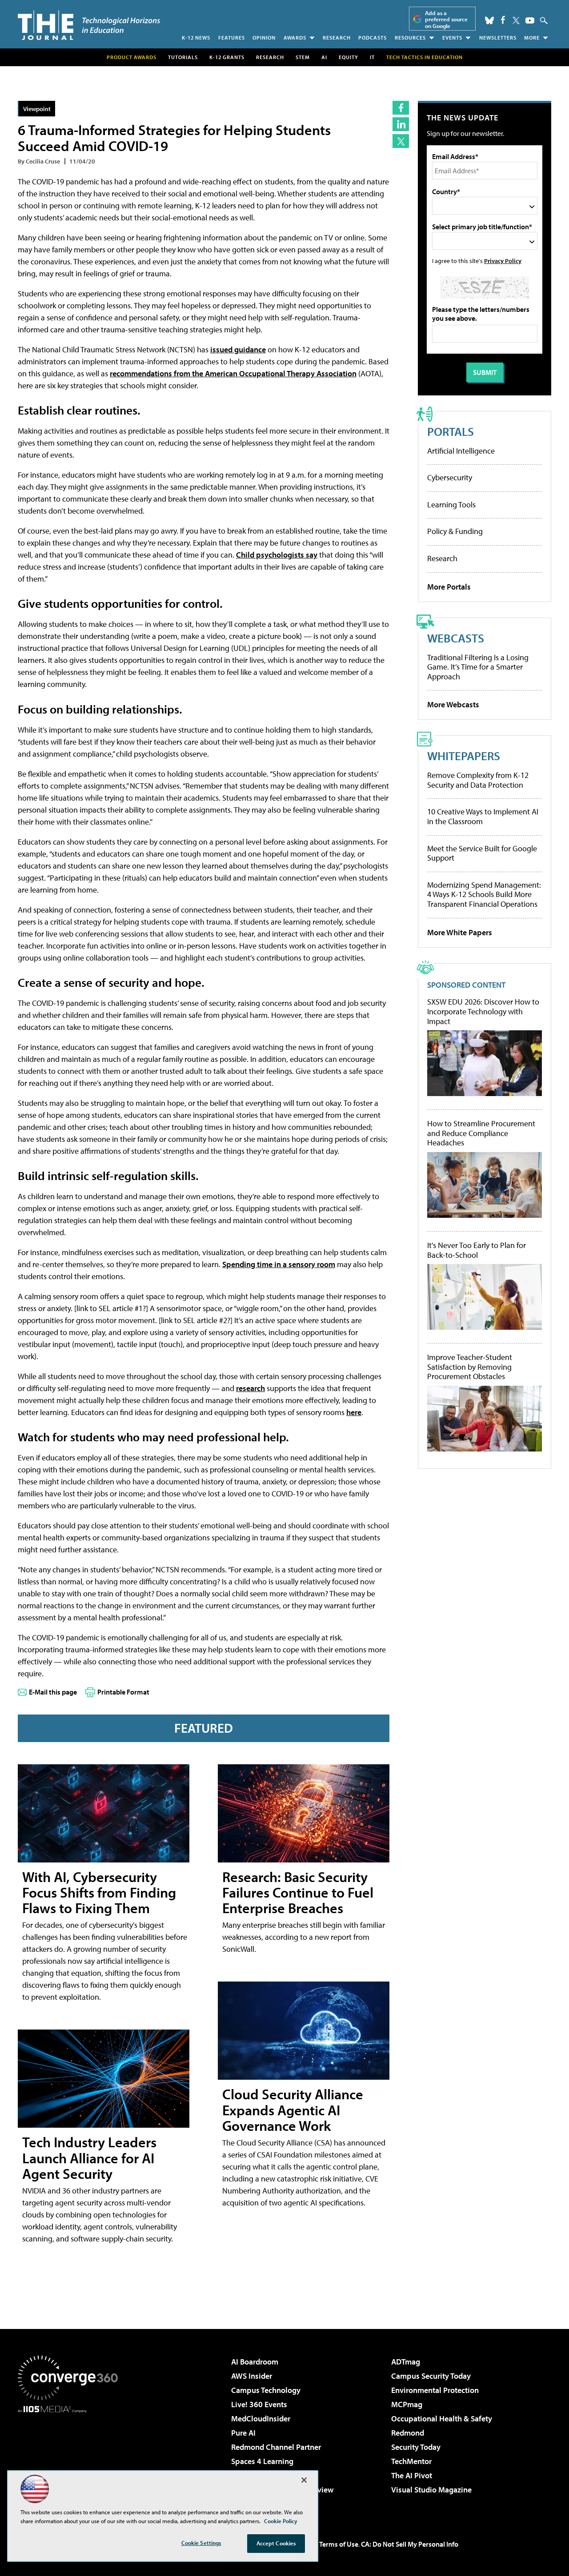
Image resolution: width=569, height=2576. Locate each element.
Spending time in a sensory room (279, 1264)
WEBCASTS (456, 638)
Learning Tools (451, 504)
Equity (349, 57)
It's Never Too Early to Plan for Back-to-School (477, 1250)
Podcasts (373, 38)
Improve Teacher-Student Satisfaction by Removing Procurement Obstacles (470, 1367)
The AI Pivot (412, 2475)
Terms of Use (339, 2544)
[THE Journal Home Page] (89, 25)
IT (372, 57)
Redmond (408, 2433)
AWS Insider (252, 2376)
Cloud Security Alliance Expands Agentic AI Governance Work (293, 2109)
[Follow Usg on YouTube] (530, 20)
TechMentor (411, 2461)
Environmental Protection (435, 2390)
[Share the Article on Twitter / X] (401, 141)
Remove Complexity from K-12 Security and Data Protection (478, 780)
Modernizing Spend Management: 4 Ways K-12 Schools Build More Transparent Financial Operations (484, 894)
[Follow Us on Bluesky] (489, 20)
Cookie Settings (201, 2543)
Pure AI (243, 2433)
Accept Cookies (276, 2543)
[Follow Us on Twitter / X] (516, 20)
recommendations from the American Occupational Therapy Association (233, 373)
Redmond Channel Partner (276, 2447)
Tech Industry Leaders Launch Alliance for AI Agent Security (89, 2157)
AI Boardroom (255, 2362)
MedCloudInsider (261, 2418)
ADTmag (406, 2362)
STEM (303, 57)
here (354, 1412)
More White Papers (460, 932)
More (532, 38)
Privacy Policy (503, 261)
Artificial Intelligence (461, 451)
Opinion (264, 38)
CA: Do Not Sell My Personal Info (410, 2544)
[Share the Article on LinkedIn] (401, 124)
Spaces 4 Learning (262, 2461)
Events (452, 38)
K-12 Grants (227, 57)
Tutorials (183, 57)
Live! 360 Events (259, 2404)
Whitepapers (464, 756)
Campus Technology (266, 2390)
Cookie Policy (281, 2521)
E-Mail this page (53, 1692)
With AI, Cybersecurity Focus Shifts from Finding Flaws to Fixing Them (99, 1892)
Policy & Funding (455, 531)
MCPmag (407, 2404)
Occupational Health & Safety (442, 2418)
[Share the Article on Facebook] (401, 108)
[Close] (304, 2480)
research (250, 1388)
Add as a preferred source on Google (446, 19)
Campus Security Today (431, 2376)
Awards (295, 38)
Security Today (416, 2447)
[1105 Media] (71, 2458)
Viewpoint (37, 109)
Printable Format (123, 1692)
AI (324, 57)
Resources (410, 38)
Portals (451, 431)
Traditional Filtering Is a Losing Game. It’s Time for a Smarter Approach (478, 667)
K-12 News (196, 38)
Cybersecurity (450, 477)
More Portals (449, 587)
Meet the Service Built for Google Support (482, 853)
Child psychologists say (277, 555)
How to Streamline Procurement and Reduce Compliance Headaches (481, 1133)
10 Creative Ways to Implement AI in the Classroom (483, 816)
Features (232, 38)
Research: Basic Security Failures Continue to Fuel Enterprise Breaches (298, 1892)
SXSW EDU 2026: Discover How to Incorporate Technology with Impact (483, 1011)
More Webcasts (453, 704)
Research (337, 38)
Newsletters (498, 38)
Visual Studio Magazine (431, 2490)
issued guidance (238, 349)
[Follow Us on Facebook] (503, 20)
